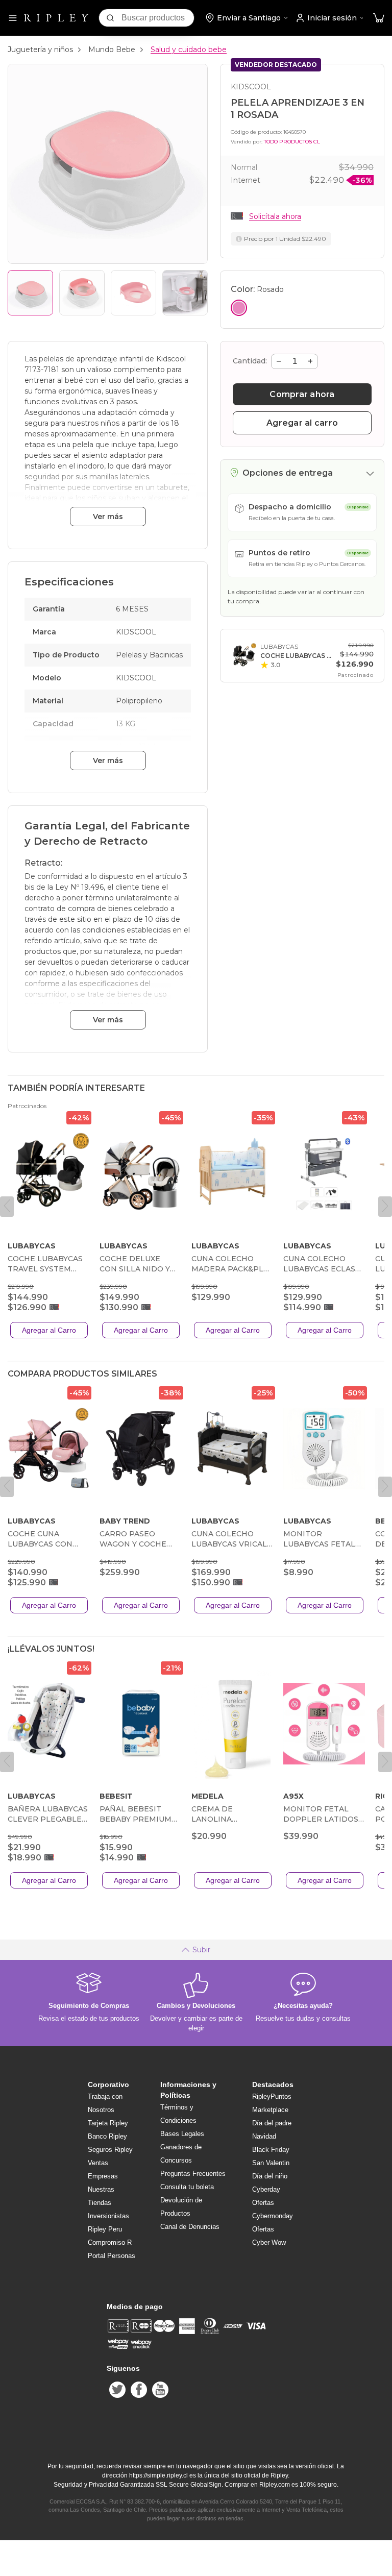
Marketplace (270, 2110)
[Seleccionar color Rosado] (239, 308)
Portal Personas (112, 2256)
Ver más (108, 517)
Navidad (264, 2136)
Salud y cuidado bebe (189, 50)
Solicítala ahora (275, 216)
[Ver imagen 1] (30, 293)
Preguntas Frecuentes (193, 2174)
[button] (379, 18)
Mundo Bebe (112, 50)
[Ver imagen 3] (133, 293)
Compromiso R (110, 2242)
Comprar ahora (302, 394)
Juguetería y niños (40, 50)
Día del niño (270, 2176)
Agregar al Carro (49, 1330)
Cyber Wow (269, 2242)
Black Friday (271, 2150)
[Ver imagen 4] (185, 293)
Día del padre (272, 2123)
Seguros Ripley (110, 2150)
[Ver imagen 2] (82, 293)
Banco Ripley (107, 2136)
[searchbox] (158, 18)
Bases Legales (182, 2134)
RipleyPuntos (272, 2096)
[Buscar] (110, 18)
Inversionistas (108, 2216)
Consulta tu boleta (187, 2187)
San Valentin (271, 2163)
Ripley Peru (105, 2229)
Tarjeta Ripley (108, 2123)
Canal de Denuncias (190, 2227)
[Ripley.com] (56, 18)
